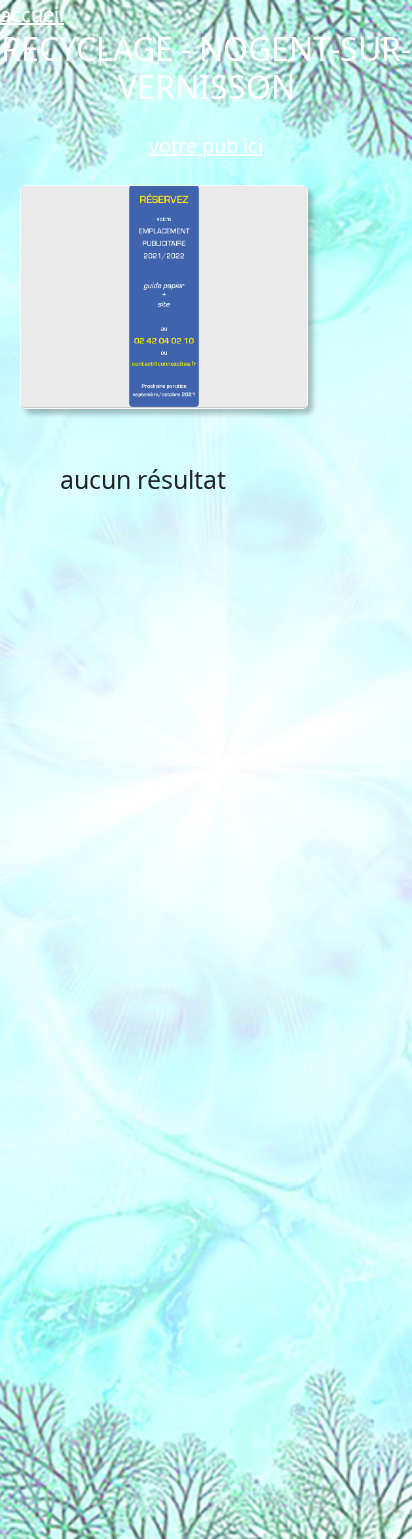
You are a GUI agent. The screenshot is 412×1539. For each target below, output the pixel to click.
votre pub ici (206, 145)
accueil (32, 14)
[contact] (164, 296)
